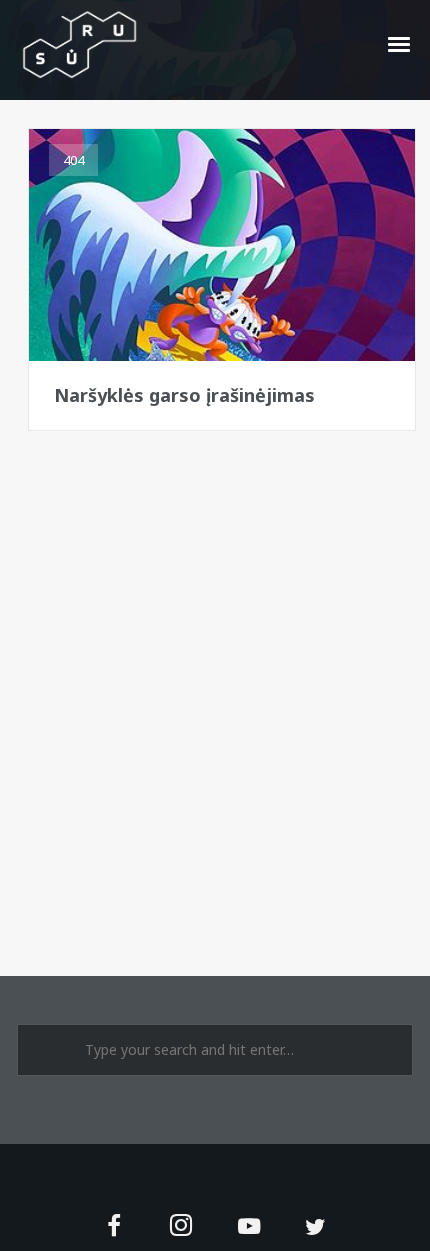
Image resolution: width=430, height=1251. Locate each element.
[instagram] (181, 1227)
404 (73, 160)
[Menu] (400, 43)
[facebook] (114, 1227)
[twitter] (315, 1227)
